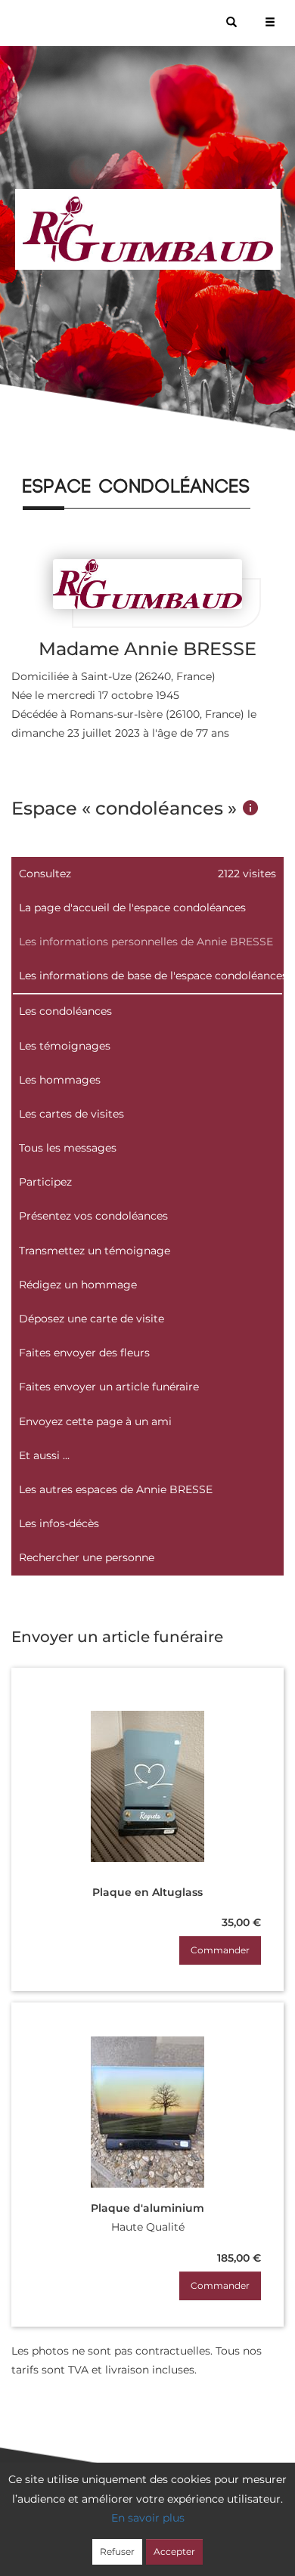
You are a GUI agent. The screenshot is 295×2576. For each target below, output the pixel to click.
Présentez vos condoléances (93, 1216)
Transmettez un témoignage (95, 1251)
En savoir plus (148, 2518)
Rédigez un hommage (78, 1285)
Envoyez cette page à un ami (95, 1421)
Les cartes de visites (71, 1114)
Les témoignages (65, 1046)
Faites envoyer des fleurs (84, 1353)
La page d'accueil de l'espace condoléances (132, 908)
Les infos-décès (59, 1523)
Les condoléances (65, 1011)
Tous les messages (68, 1148)
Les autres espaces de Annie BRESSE (116, 1489)
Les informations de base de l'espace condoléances (151, 976)
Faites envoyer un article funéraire (109, 1387)
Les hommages (60, 1080)
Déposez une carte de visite (92, 1319)
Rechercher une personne (87, 1557)
